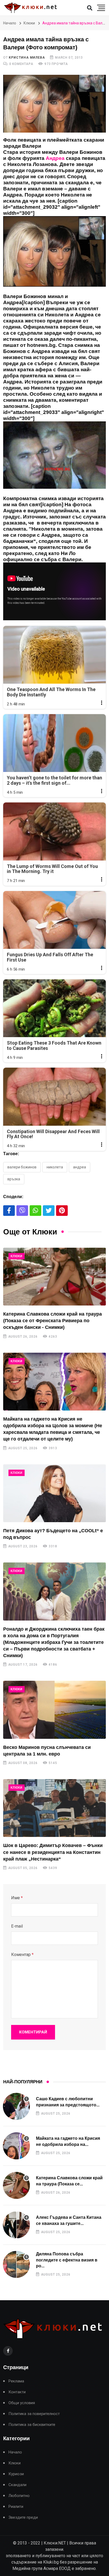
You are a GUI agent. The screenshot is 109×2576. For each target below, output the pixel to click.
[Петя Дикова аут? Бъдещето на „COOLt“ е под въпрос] (54, 1493)
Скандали (17, 2485)
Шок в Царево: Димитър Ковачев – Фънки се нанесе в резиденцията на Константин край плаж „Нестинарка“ (53, 1852)
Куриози (16, 2474)
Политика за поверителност (34, 2414)
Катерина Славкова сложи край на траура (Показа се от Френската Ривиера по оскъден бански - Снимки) (53, 1321)
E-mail (17, 1926)
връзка (14, 1179)
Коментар (22, 1955)
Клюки (29, 23)
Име (17, 1898)
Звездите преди (23, 2518)
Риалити (16, 2507)
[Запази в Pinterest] (62, 1211)
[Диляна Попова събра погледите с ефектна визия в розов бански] (16, 2264)
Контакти (17, 2392)
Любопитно (19, 2496)
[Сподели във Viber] (22, 1211)
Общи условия (22, 2403)
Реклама (16, 2381)
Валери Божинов (22, 1167)
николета (55, 1167)
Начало (10, 23)
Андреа (80, 1167)
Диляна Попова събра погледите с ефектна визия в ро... (67, 2260)
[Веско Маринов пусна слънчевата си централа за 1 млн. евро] (54, 1710)
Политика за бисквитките (32, 2425)
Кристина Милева (27, 58)
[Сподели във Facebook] (9, 1211)
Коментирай (33, 2032)
